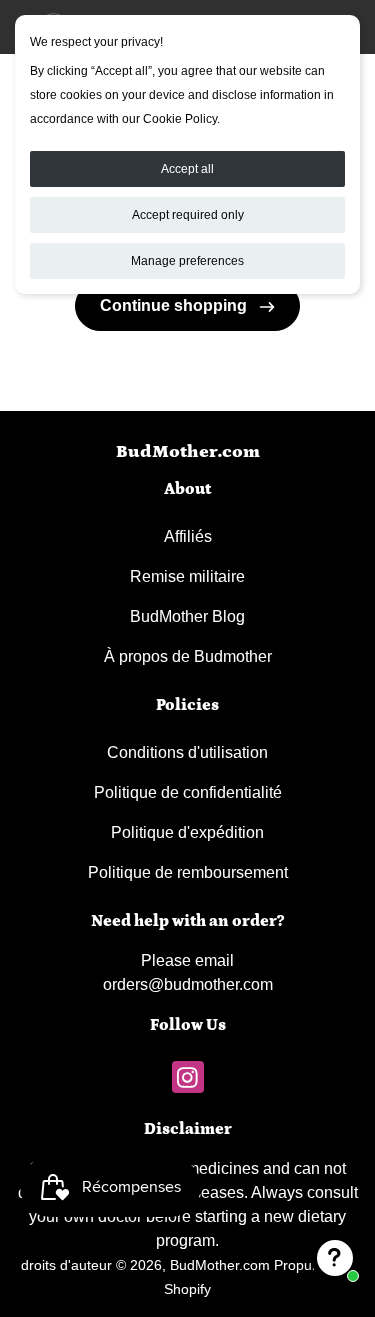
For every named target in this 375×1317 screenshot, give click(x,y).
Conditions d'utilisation (187, 752)
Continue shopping (175, 305)
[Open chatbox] (335, 1258)
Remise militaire (187, 576)
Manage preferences (187, 261)
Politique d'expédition (187, 832)
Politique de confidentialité (188, 792)
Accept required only (188, 215)
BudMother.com (188, 452)
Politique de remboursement (188, 872)
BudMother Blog (187, 616)
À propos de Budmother (188, 656)
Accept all (187, 169)
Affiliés (188, 536)
